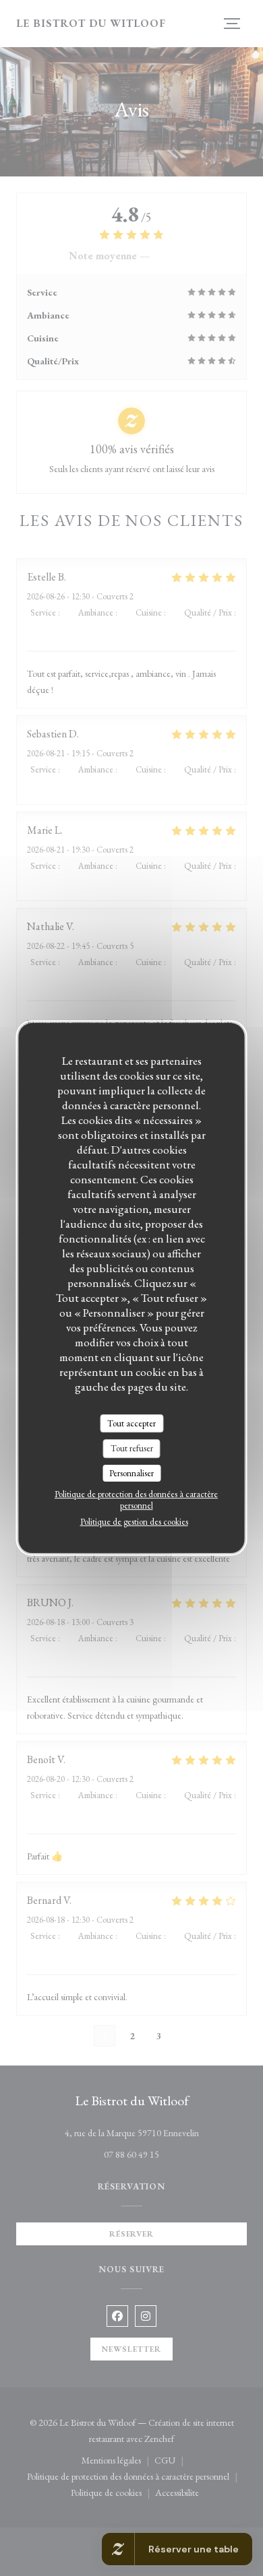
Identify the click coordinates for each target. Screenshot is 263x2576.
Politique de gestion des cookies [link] (134, 1522)
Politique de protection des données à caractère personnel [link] (136, 1500)
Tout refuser (132, 1448)
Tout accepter (131, 1423)
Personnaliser (131, 1473)
